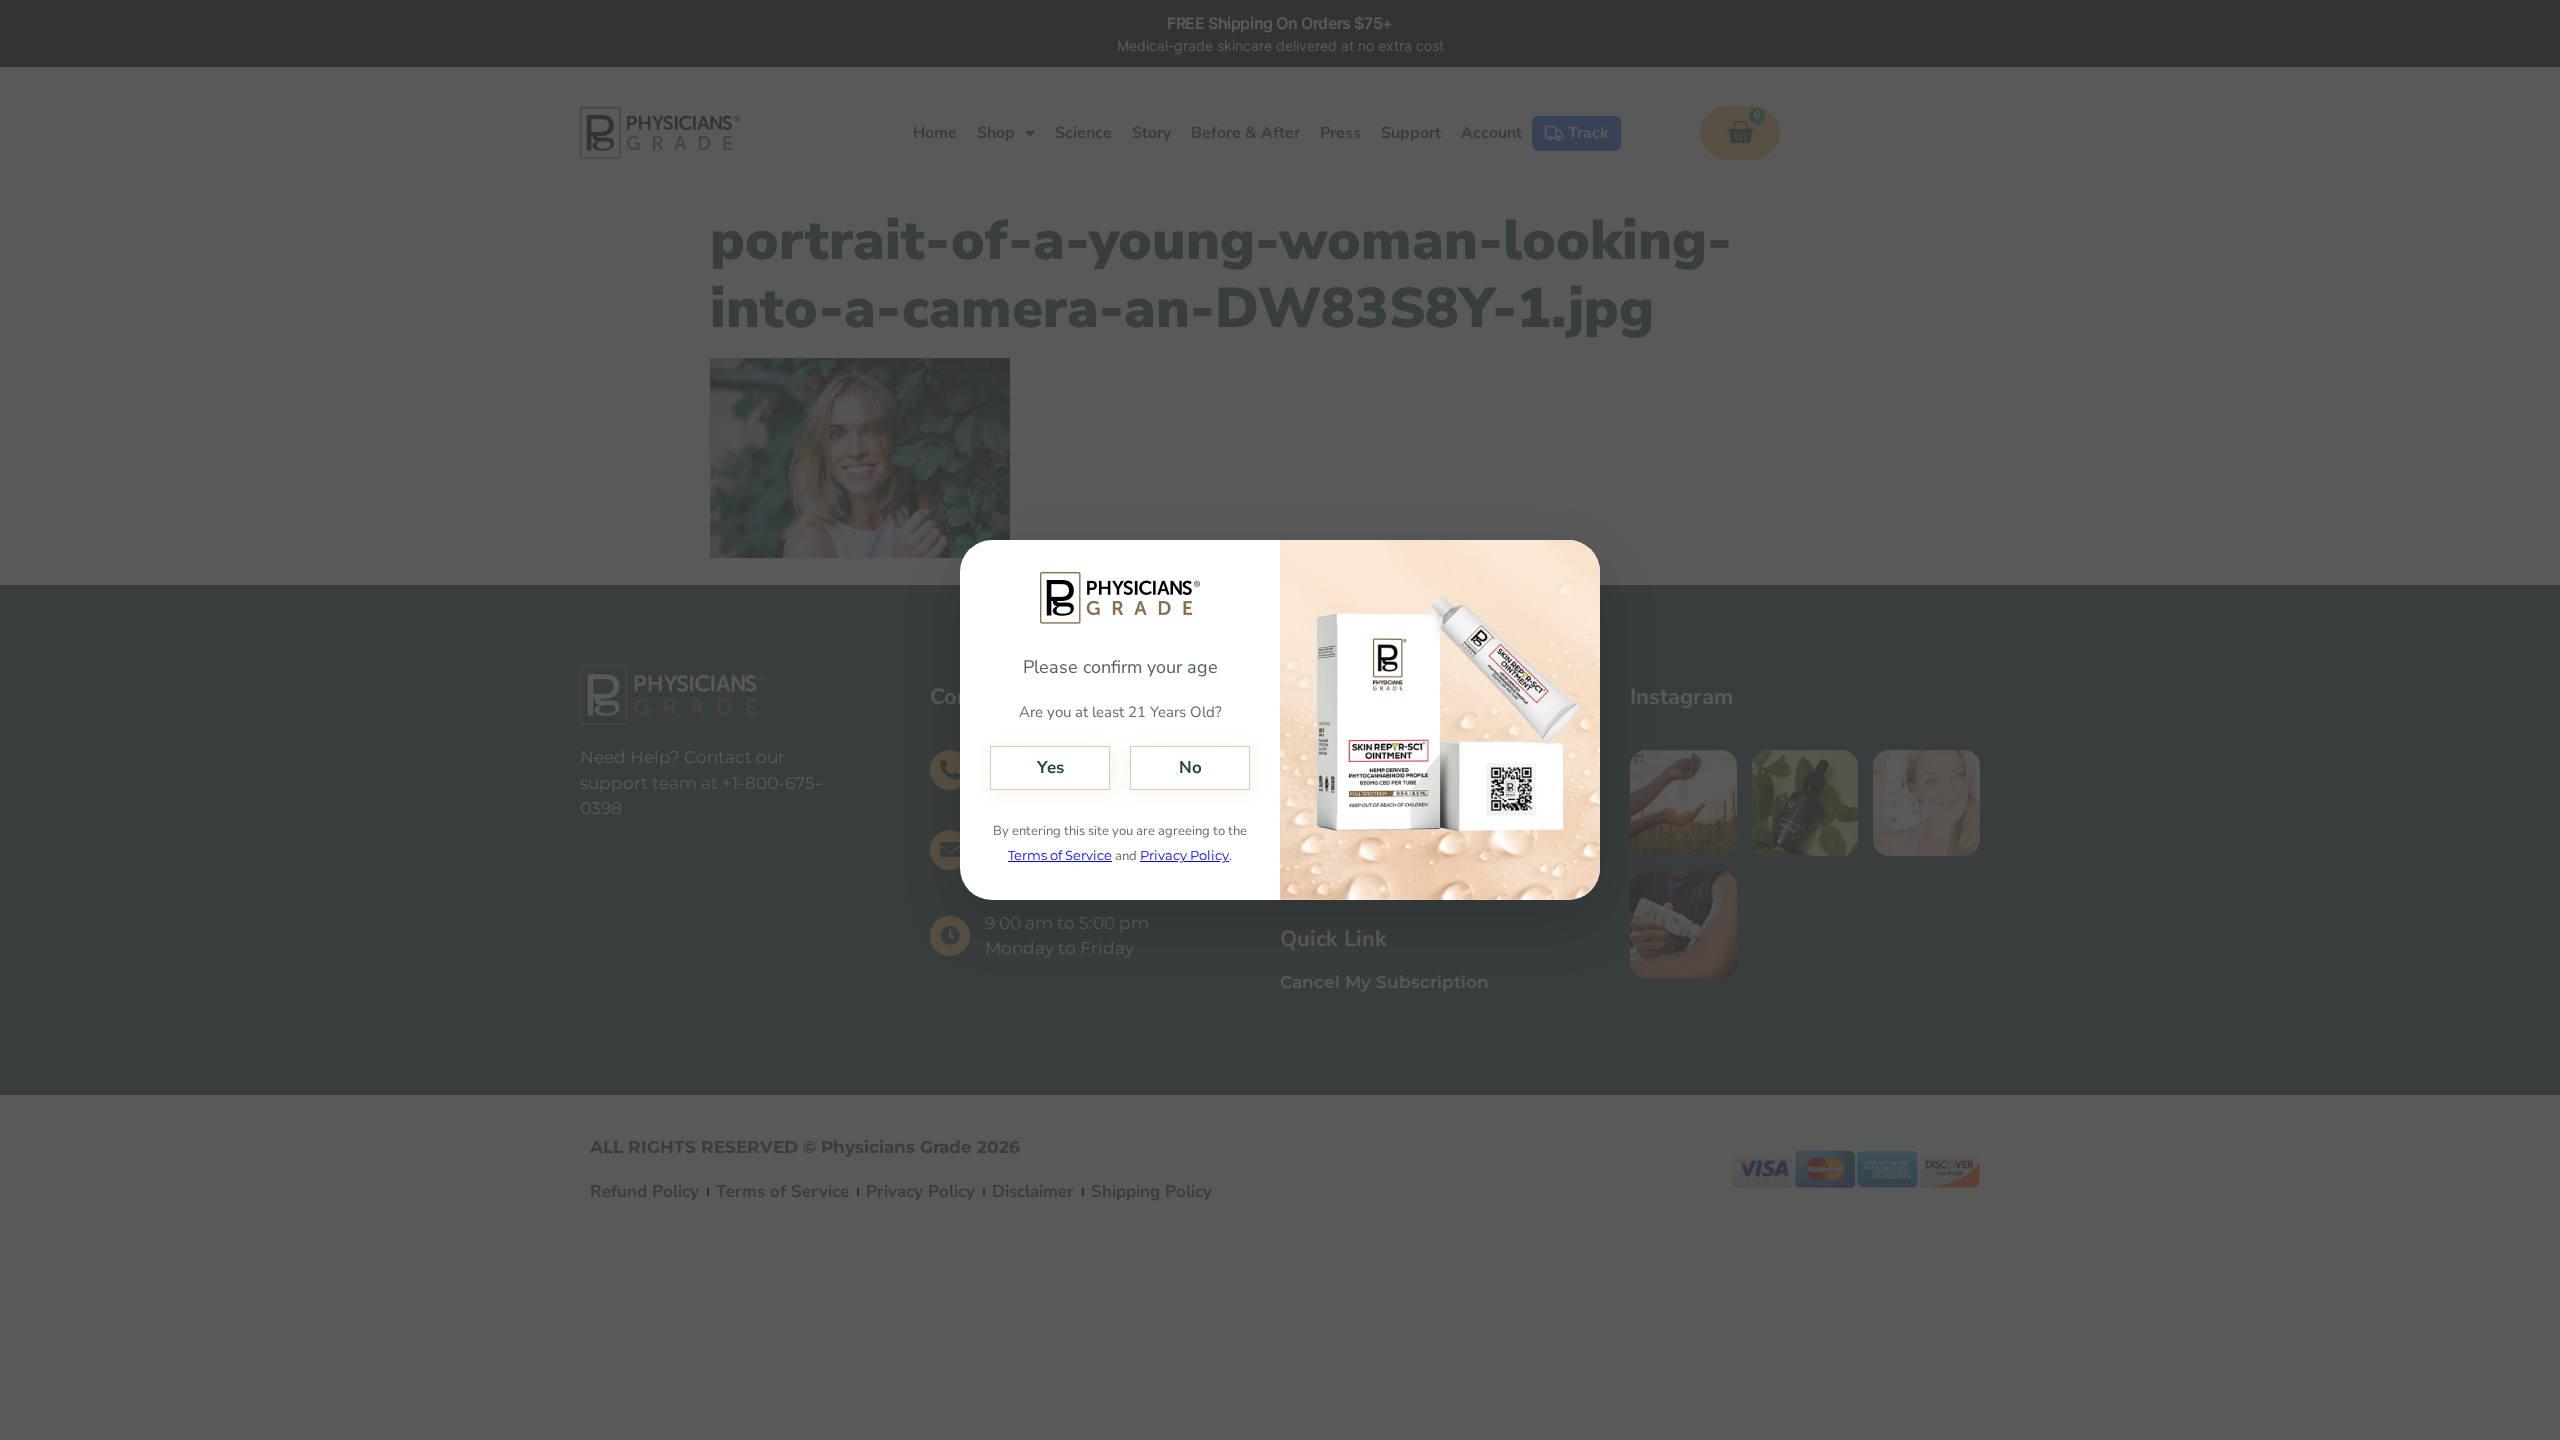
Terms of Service (1060, 855)
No (1190, 767)
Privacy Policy (1184, 855)
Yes (1050, 767)
